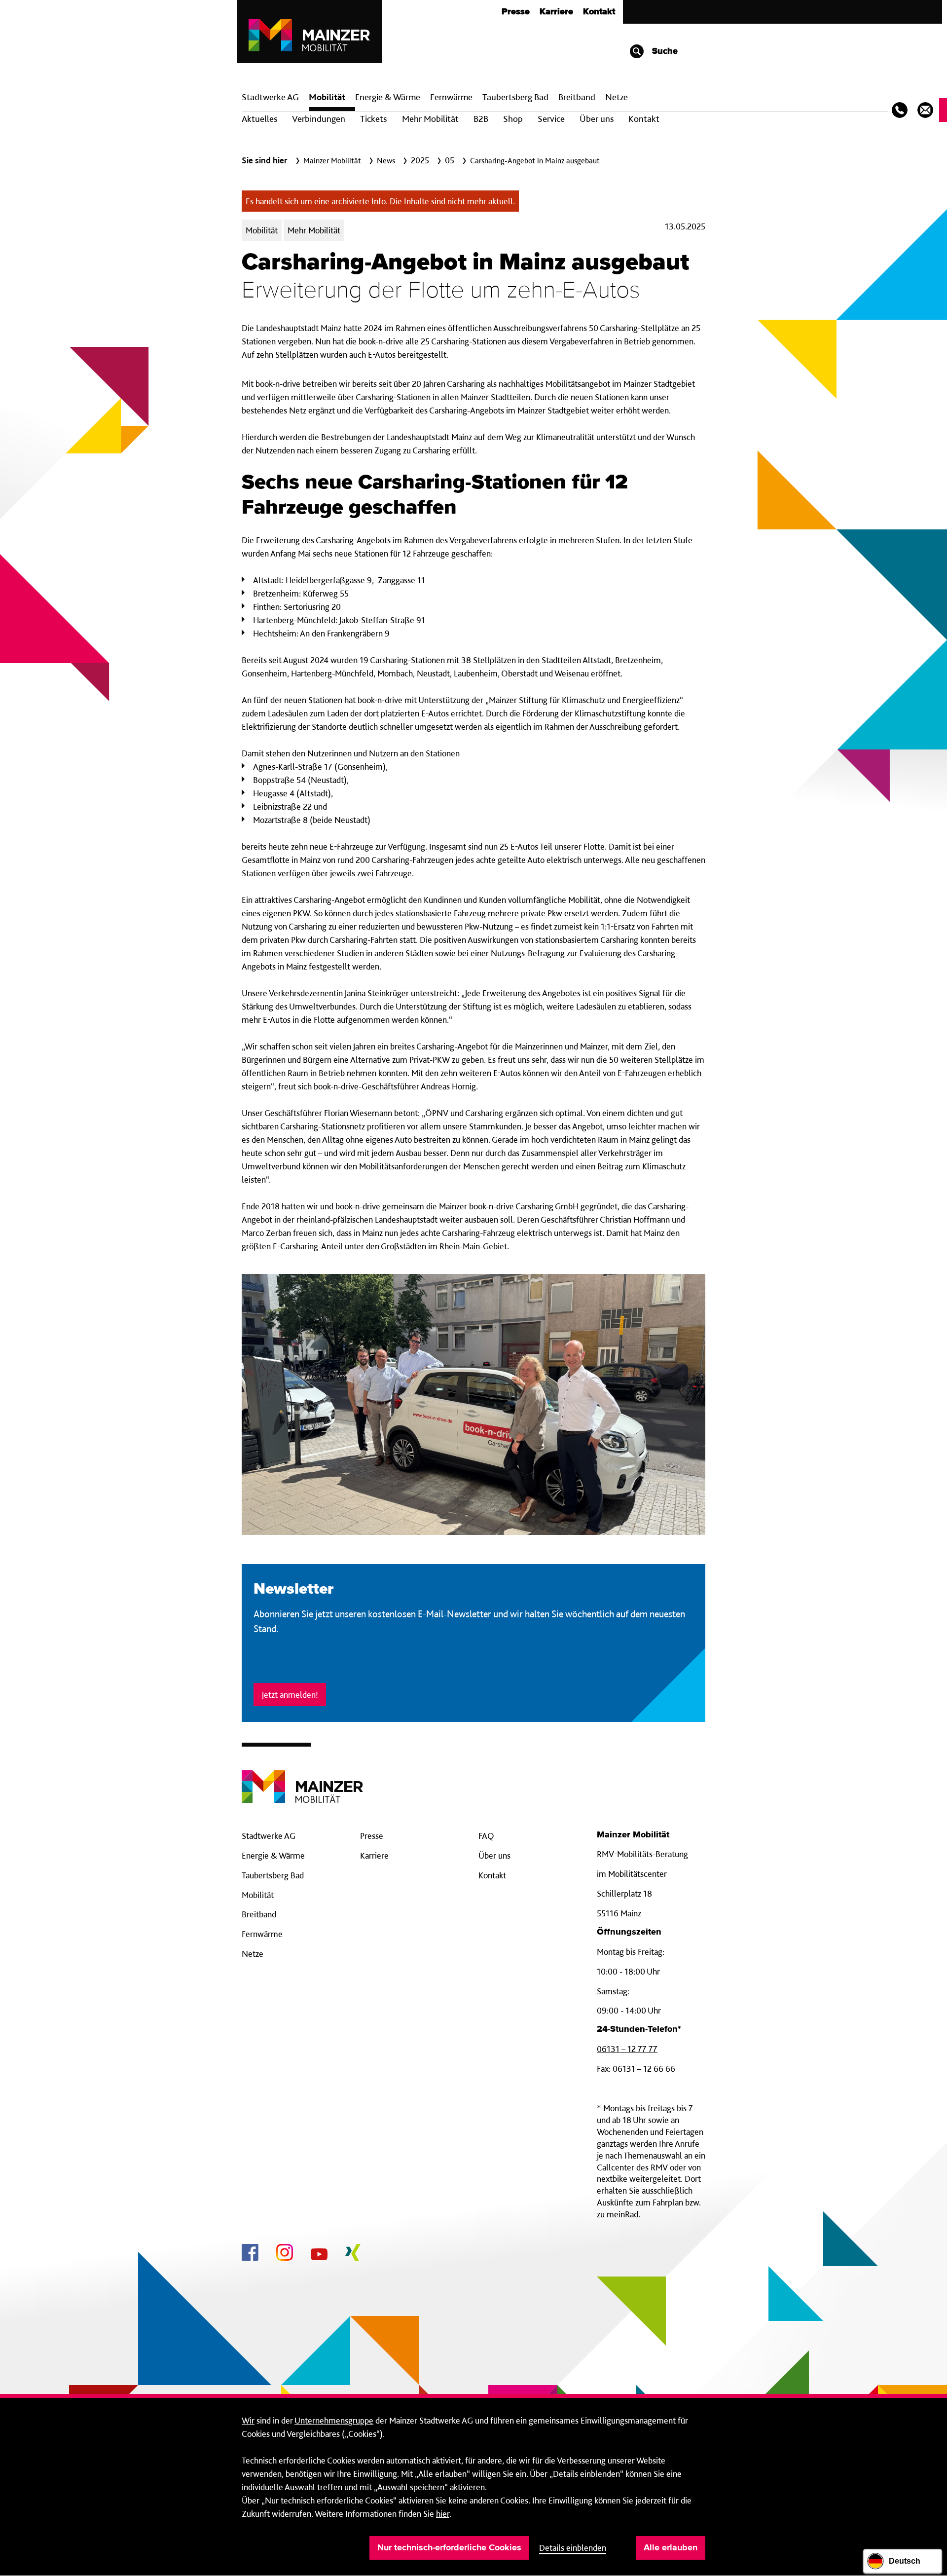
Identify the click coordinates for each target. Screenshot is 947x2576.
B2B (481, 119)
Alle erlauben (671, 2548)
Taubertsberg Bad (515, 97)
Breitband (259, 1914)
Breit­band (577, 97)
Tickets (373, 119)
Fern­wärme (451, 97)
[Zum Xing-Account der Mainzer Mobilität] (353, 2254)
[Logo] (302, 1779)
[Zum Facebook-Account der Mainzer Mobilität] (250, 2254)
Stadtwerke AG (270, 97)
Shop (513, 119)
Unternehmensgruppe (334, 2420)
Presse (516, 12)
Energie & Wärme (388, 97)
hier (443, 2514)
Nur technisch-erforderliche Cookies (449, 2548)
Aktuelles (259, 119)
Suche (664, 51)
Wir (248, 2420)
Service (551, 119)
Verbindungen (319, 119)
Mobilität (327, 97)
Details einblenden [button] (573, 2548)
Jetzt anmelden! (290, 1695)
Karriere (556, 12)
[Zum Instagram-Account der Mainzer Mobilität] (285, 2254)
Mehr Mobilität (430, 119)
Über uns (597, 119)
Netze (617, 97)
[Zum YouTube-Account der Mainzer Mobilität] (319, 2256)
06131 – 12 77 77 (627, 2049)
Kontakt (599, 12)
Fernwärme (262, 1934)
